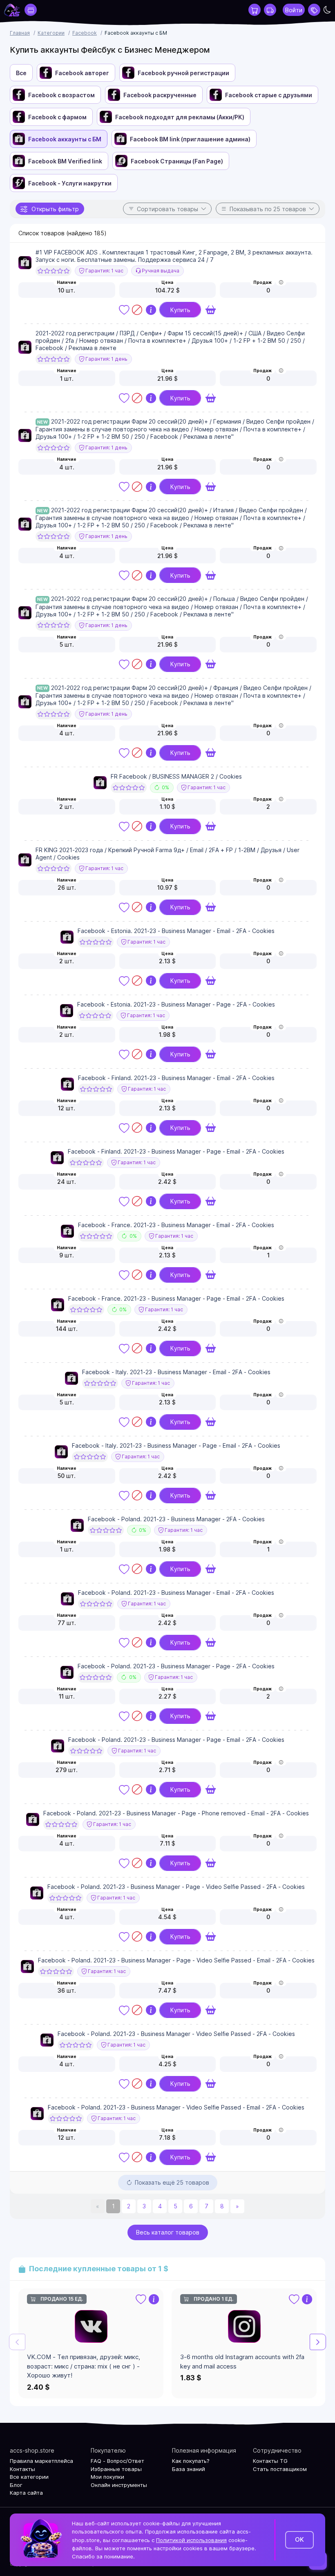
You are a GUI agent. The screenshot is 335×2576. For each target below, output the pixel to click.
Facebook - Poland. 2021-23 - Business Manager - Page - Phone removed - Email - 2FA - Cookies (176, 1813)
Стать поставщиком (280, 2469)
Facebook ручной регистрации (183, 73)
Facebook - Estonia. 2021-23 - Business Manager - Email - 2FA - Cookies (176, 931)
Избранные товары (116, 2469)
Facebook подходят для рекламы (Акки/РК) (180, 117)
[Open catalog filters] (31, 10)
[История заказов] (270, 10)
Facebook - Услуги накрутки (70, 183)
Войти (294, 10)
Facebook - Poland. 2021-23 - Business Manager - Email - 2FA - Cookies (176, 1593)
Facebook (85, 33)
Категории (51, 33)
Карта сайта (26, 2493)
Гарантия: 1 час (104, 271)
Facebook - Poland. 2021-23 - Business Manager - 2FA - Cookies (176, 1519)
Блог (16, 2485)
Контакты (22, 2469)
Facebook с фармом (57, 117)
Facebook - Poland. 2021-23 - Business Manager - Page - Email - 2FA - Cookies (176, 1740)
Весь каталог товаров (168, 2232)
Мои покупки (107, 2477)
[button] (318, 2342)
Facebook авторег (82, 73)
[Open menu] (314, 10)
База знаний (189, 2469)
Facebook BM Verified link (65, 161)
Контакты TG (270, 2461)
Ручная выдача (160, 271)
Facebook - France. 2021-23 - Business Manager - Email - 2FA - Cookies (176, 1225)
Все (21, 73)
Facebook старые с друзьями (269, 95)
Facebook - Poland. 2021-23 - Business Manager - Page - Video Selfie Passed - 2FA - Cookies (176, 1887)
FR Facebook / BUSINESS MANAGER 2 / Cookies (176, 776)
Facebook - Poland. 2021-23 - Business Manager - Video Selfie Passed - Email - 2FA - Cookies (176, 2107)
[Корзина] (255, 10)
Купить (180, 310)
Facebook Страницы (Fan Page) (177, 161)
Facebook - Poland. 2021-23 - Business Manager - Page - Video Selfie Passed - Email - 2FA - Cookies (176, 1960)
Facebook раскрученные (160, 95)
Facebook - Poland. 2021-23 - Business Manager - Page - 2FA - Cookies (176, 1666)
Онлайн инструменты (119, 2485)
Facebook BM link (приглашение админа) (190, 139)
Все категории (29, 2477)
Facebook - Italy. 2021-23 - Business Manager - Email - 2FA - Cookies (176, 1372)
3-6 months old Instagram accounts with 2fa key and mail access (242, 2362)
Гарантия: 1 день (106, 359)
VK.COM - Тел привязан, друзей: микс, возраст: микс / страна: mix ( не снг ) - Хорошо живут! (84, 2366)
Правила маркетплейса (41, 2461)
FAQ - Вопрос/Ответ (117, 2461)
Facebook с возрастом (61, 95)
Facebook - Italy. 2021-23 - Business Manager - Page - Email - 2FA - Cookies (176, 1445)
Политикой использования (191, 2540)
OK (299, 2539)
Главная (20, 33)
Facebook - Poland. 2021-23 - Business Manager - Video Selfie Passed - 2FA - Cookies (176, 2034)
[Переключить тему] (327, 10)
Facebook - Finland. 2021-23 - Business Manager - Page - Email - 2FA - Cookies (176, 1151)
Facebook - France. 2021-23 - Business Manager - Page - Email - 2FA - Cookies (176, 1298)
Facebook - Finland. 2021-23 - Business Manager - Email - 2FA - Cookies (176, 1078)
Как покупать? (191, 2461)
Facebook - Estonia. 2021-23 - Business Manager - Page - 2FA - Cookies (176, 1004)
